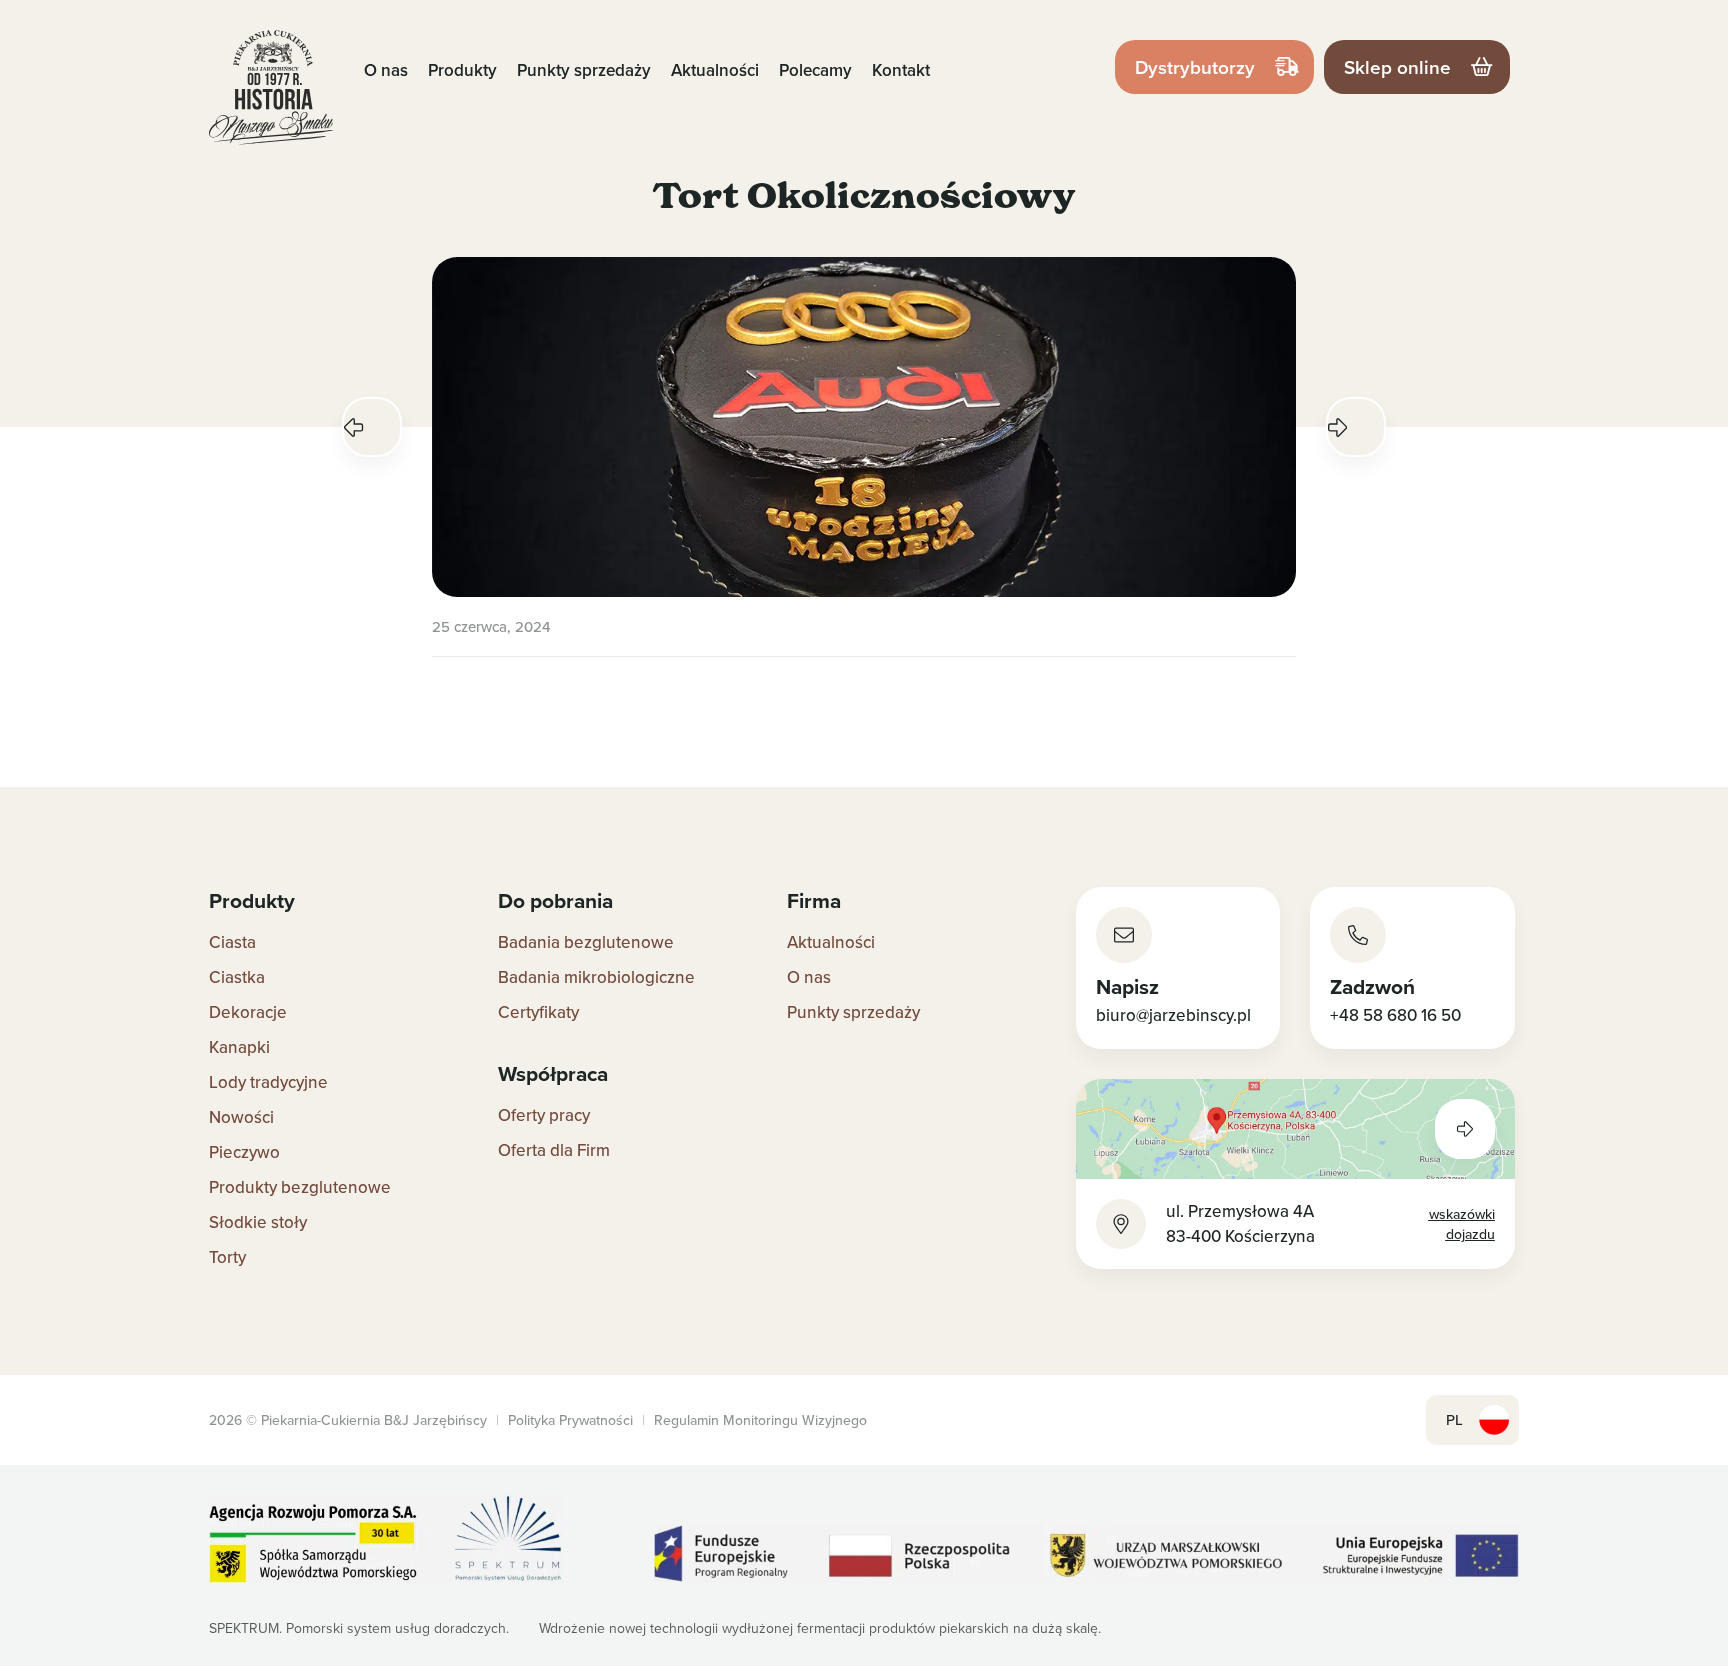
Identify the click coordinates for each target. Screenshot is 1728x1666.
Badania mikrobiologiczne (596, 977)
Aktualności (715, 70)
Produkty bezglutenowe (300, 1187)
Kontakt (901, 70)
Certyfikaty (538, 1012)
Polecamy (815, 70)
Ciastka (237, 977)
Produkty (462, 70)
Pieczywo (244, 1152)
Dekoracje (248, 1012)
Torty (227, 1257)
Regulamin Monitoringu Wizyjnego (760, 1420)
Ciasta (232, 942)
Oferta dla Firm (554, 1150)
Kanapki (239, 1047)
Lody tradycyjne (268, 1082)
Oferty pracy (544, 1115)
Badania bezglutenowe (586, 942)
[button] (372, 427)
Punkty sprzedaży (584, 70)
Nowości (241, 1117)
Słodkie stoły (258, 1222)
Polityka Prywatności (570, 1420)
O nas (386, 70)
